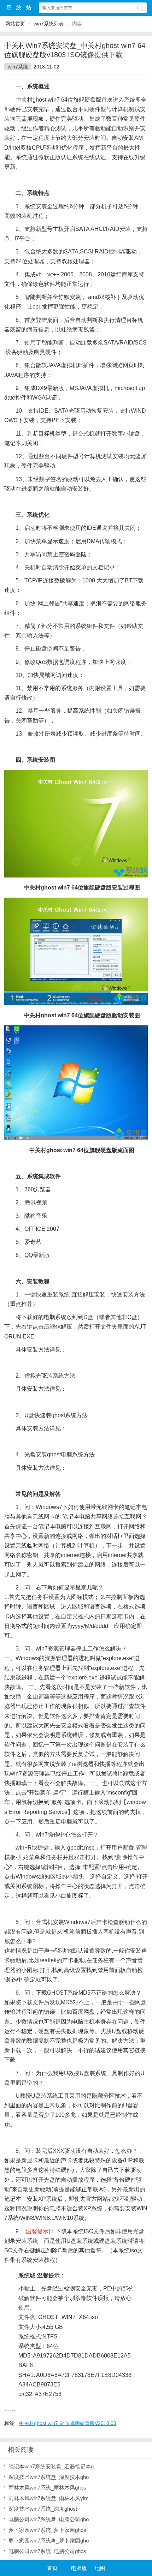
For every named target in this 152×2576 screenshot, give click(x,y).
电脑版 (79, 2568)
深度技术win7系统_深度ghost (43, 2509)
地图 (100, 2568)
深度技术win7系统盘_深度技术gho (49, 2477)
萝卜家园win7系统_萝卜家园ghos (47, 2530)
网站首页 (15, 24)
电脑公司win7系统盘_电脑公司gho (49, 2519)
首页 (52, 2568)
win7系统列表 (49, 24)
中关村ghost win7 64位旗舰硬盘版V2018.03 (68, 2423)
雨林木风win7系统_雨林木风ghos (47, 2488)
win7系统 (18, 67)
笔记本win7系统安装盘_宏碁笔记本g (51, 2466)
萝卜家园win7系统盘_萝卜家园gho (49, 2541)
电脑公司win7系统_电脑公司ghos (47, 2551)
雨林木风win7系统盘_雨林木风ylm (49, 2498)
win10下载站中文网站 (19, 8)
